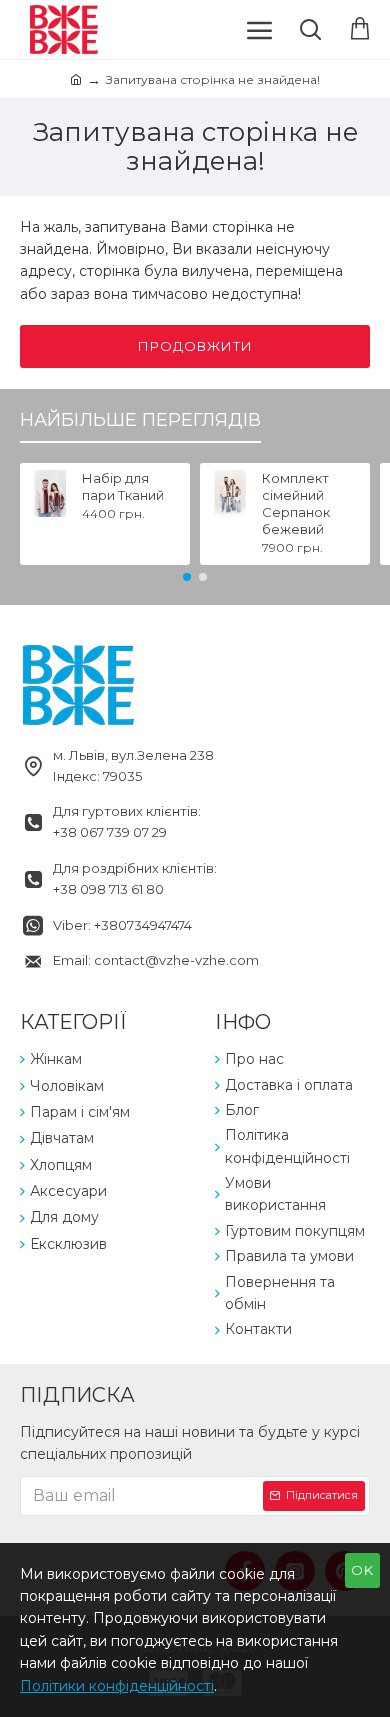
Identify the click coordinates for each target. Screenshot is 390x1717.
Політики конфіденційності (117, 1686)
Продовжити (195, 346)
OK (362, 1570)
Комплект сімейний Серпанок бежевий (296, 503)
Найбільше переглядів (140, 420)
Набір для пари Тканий (123, 486)
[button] (187, 577)
